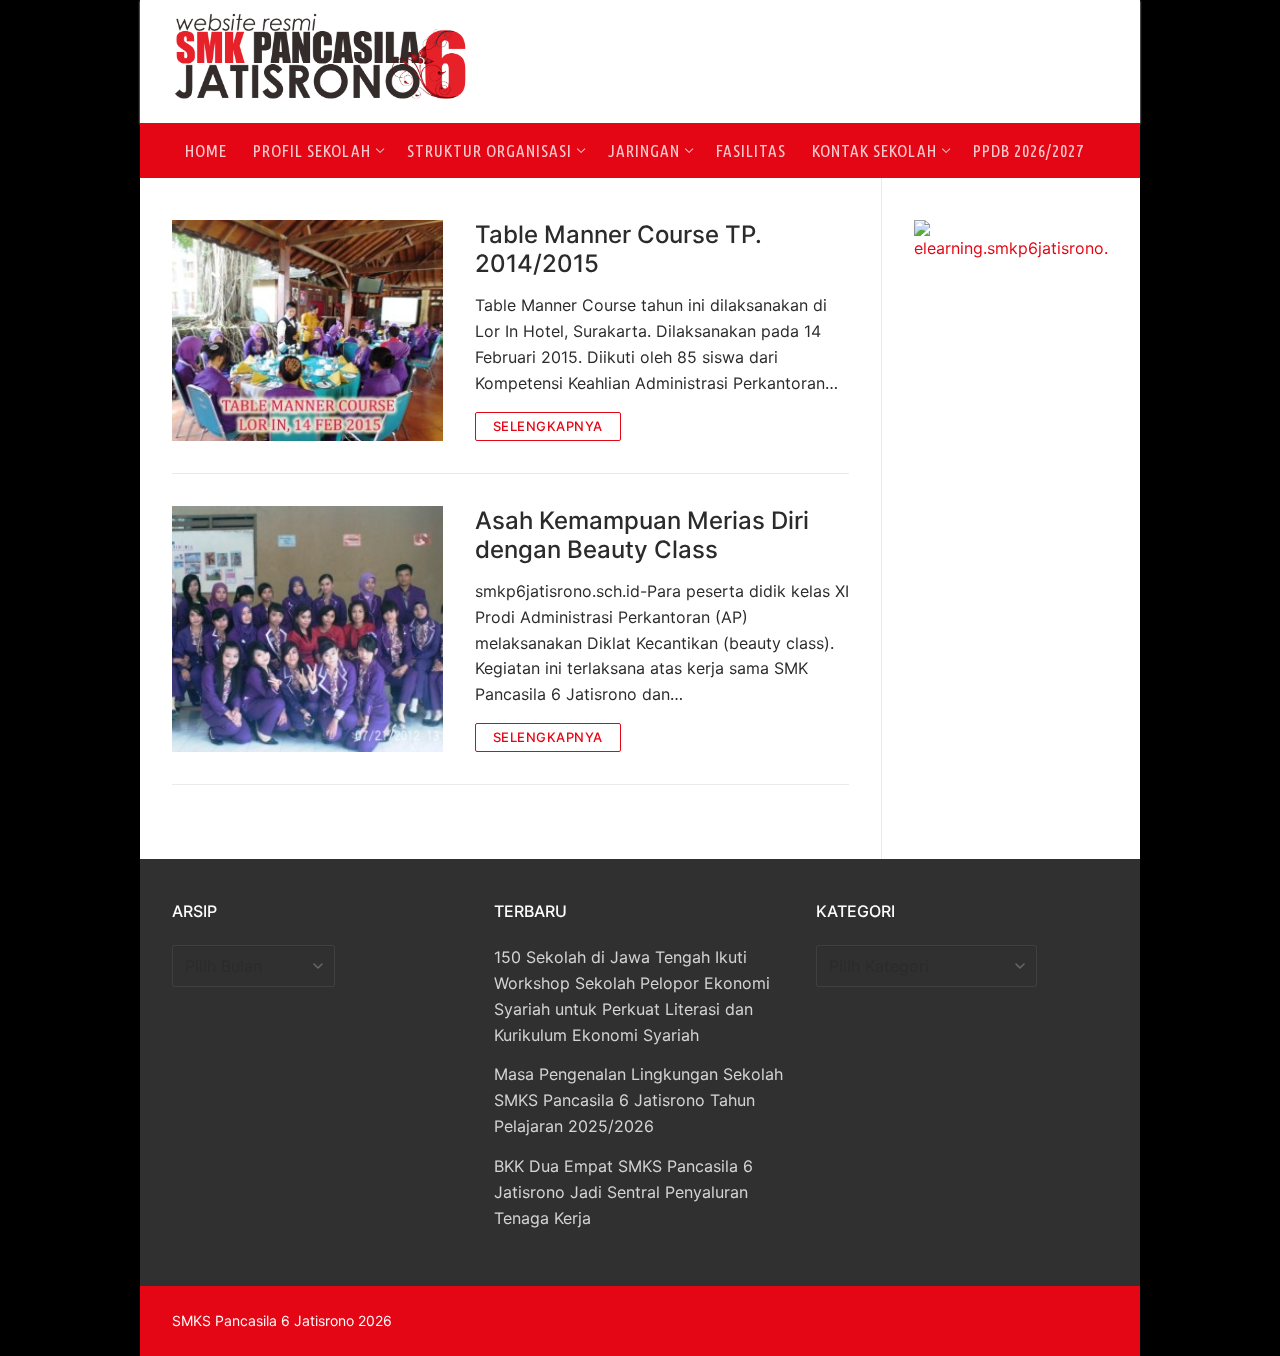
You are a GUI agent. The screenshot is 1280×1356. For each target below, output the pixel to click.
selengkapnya (548, 426)
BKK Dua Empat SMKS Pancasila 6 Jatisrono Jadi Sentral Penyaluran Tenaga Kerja (623, 1192)
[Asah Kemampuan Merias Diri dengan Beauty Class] (307, 629)
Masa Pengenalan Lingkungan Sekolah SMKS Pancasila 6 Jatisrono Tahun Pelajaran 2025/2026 (638, 1100)
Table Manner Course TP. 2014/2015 (618, 249)
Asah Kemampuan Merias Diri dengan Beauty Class (642, 535)
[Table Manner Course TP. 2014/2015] (307, 330)
